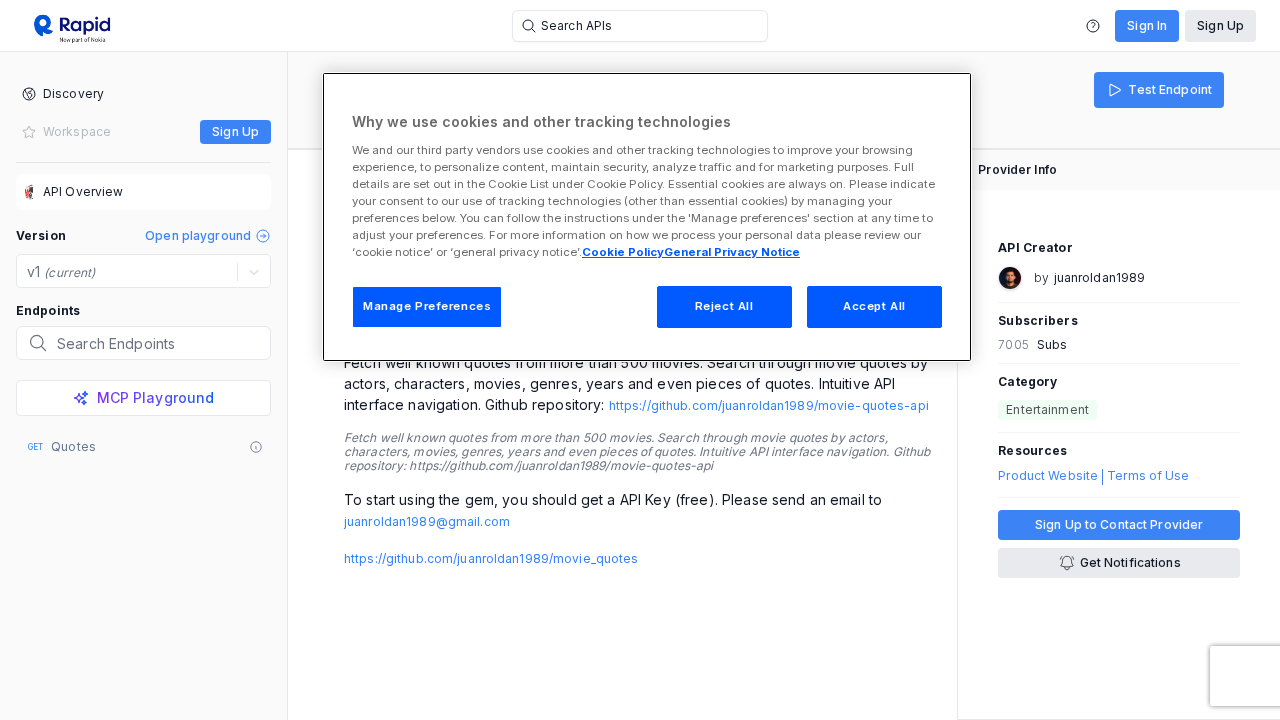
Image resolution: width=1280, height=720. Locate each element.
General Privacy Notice (732, 252)
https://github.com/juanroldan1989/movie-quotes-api (769, 405)
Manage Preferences (427, 306)
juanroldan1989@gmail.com (427, 521)
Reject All (724, 306)
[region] (647, 217)
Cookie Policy (623, 252)
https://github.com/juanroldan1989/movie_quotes (491, 558)
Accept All (874, 306)
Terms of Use (1148, 476)
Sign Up (1220, 25)
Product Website (1048, 476)
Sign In (1147, 25)
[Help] (1093, 26)
